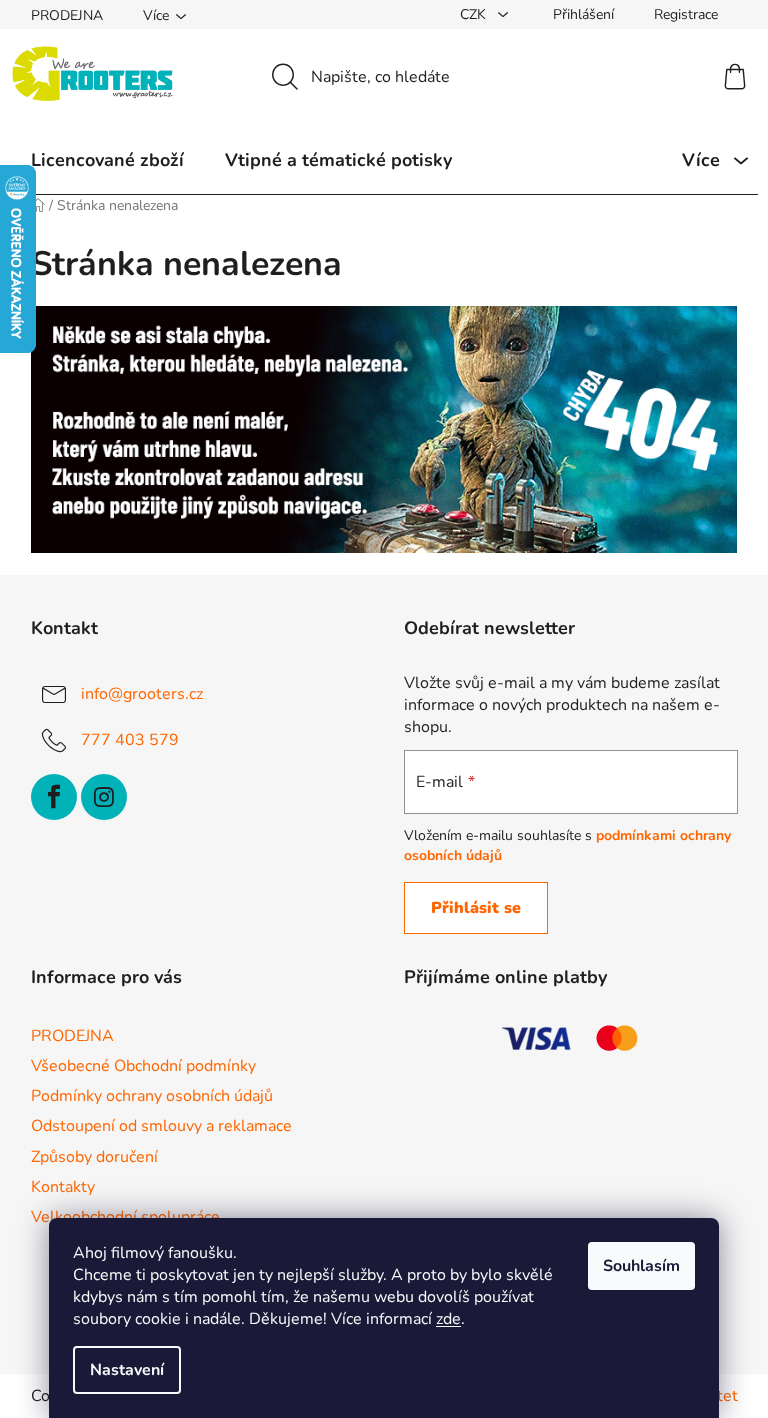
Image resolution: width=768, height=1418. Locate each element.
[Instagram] (104, 797)
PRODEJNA (67, 15)
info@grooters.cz (142, 694)
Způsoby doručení (94, 1157)
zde (448, 1319)
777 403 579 (130, 740)
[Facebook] (54, 797)
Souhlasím (641, 1266)
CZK (475, 14)
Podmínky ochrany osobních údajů (152, 1096)
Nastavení (127, 1370)
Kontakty (63, 1187)
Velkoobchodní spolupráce (125, 1217)
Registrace (686, 14)
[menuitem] (107, 160)
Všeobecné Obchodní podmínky (143, 1066)
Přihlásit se (476, 908)
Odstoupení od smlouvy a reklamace (161, 1126)
